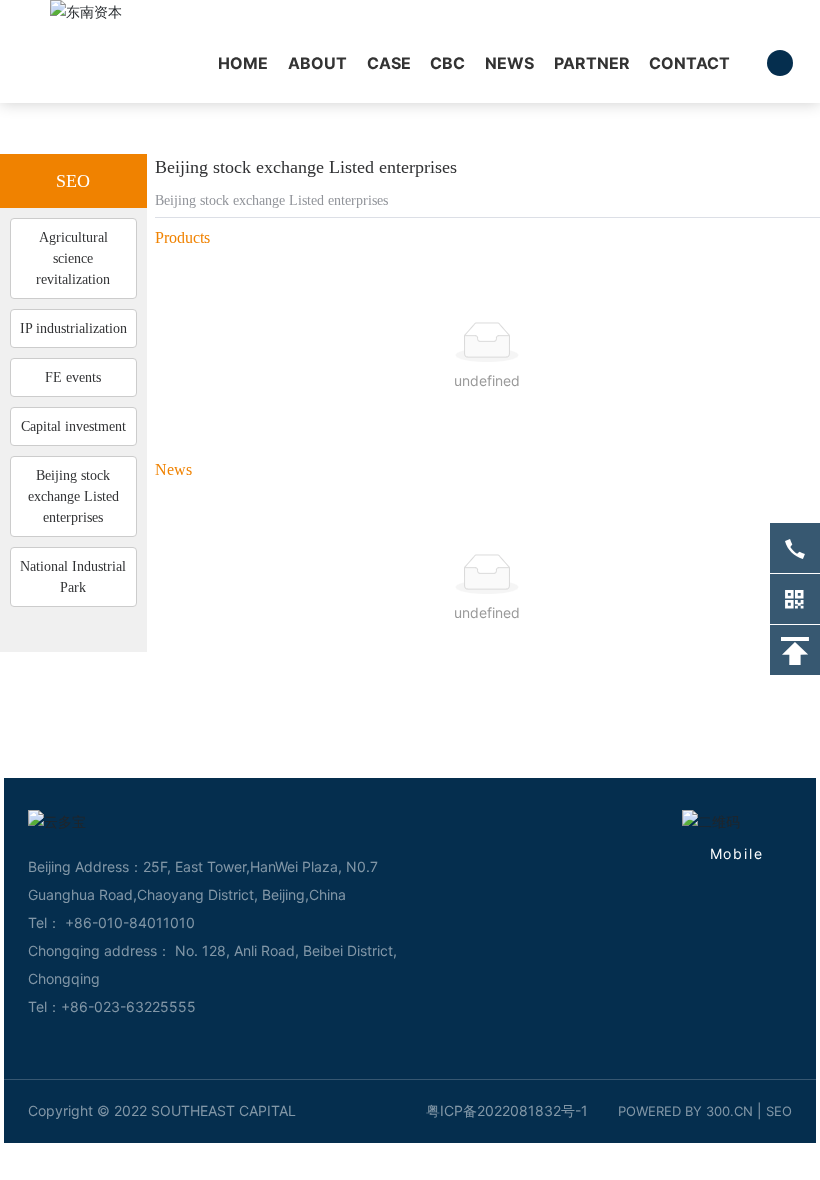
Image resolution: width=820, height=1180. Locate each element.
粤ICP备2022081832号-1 (507, 1110)
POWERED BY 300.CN (685, 1111)
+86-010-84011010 (128, 922)
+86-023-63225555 (128, 1006)
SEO (779, 1111)
